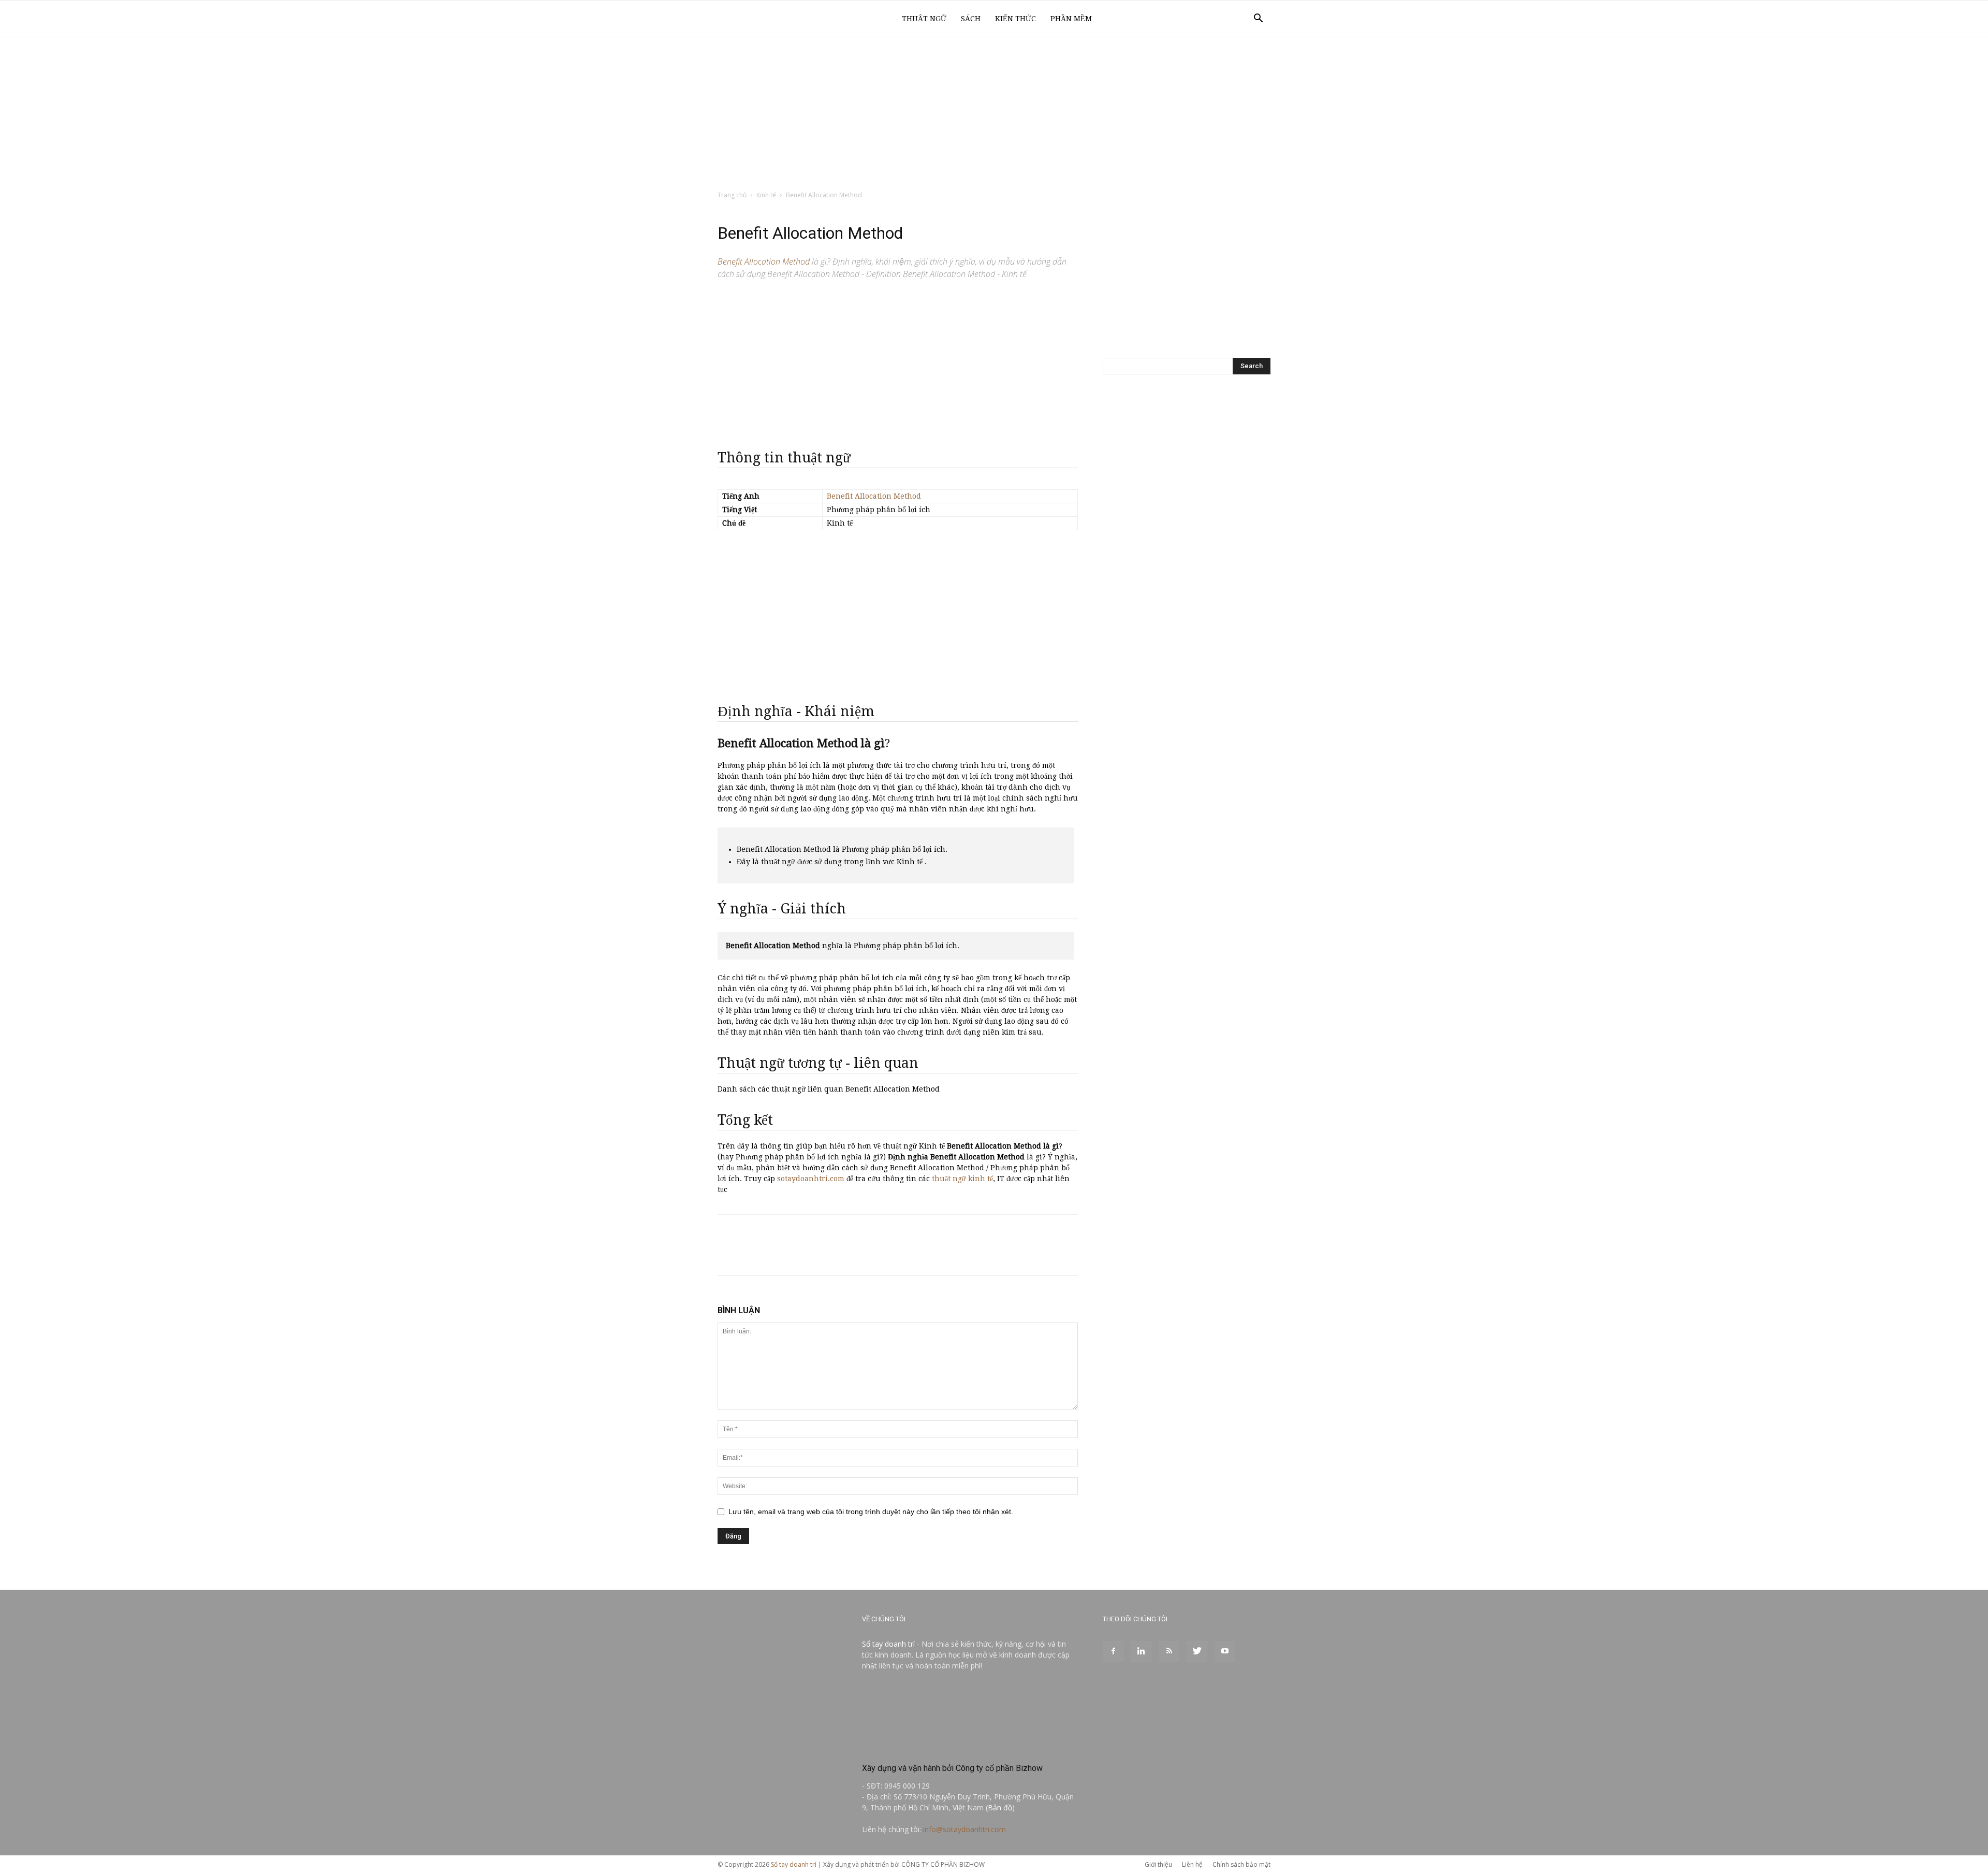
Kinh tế (766, 195)
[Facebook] (1113, 1651)
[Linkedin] (1141, 1651)
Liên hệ (1192, 1864)
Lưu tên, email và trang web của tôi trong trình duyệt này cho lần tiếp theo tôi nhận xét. (871, 1512)
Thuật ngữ (924, 19)
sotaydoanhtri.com (811, 1179)
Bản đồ (1000, 1807)
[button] (1258, 19)
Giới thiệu (1158, 1864)
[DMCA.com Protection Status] (940, 1746)
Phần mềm (1071, 19)
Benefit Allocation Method (874, 496)
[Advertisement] (994, 114)
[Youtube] (1225, 1651)
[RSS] (1169, 1651)
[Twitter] (1197, 1651)
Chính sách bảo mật (1241, 1864)
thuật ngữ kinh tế (962, 1179)
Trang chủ (732, 195)
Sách (971, 19)
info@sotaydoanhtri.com (964, 1829)
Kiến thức (1015, 19)
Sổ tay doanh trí (888, 1644)
